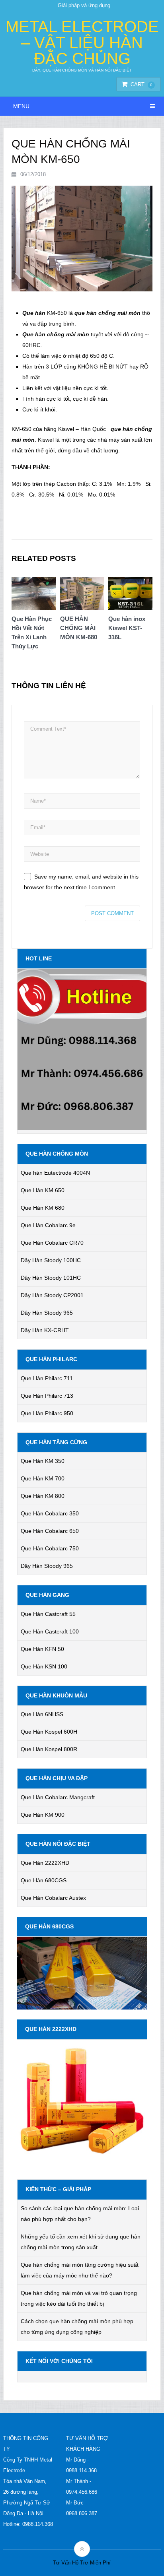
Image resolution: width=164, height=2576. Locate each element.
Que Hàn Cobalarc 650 (50, 1531)
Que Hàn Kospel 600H (49, 1732)
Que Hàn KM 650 (43, 1190)
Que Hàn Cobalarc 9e (48, 1225)
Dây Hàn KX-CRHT (45, 1330)
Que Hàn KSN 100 (44, 1666)
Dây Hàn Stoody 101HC (51, 1278)
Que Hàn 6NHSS (42, 1714)
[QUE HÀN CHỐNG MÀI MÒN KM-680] (82, 596)
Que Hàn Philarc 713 (47, 1396)
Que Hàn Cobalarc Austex (53, 1898)
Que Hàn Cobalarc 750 (50, 1548)
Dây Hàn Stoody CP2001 (52, 1295)
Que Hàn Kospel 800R (49, 1749)
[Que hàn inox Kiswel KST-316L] (130, 596)
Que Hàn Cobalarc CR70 (52, 1243)
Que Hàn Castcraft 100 (50, 1631)
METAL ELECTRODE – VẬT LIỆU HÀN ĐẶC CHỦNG (82, 43)
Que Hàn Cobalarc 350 (50, 1513)
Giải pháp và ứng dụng (84, 5)
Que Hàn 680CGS (44, 1880)
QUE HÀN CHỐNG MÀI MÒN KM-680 (79, 628)
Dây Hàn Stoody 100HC (51, 1260)
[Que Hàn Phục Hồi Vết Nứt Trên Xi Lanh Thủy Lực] (34, 596)
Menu (21, 106)
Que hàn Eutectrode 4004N (55, 1173)
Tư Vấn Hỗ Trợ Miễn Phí (82, 2563)
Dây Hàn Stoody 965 (47, 1313)
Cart (142, 84)
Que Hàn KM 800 (43, 1496)
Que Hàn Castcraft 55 (48, 1614)
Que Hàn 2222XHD (45, 1863)
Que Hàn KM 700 (43, 1478)
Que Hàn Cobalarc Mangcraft (58, 1797)
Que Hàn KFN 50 (42, 1649)
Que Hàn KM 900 (43, 1815)
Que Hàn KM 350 (43, 1461)
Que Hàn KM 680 (43, 1208)
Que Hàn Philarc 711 (47, 1378)
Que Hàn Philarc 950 (47, 1413)
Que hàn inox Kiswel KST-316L (127, 628)
